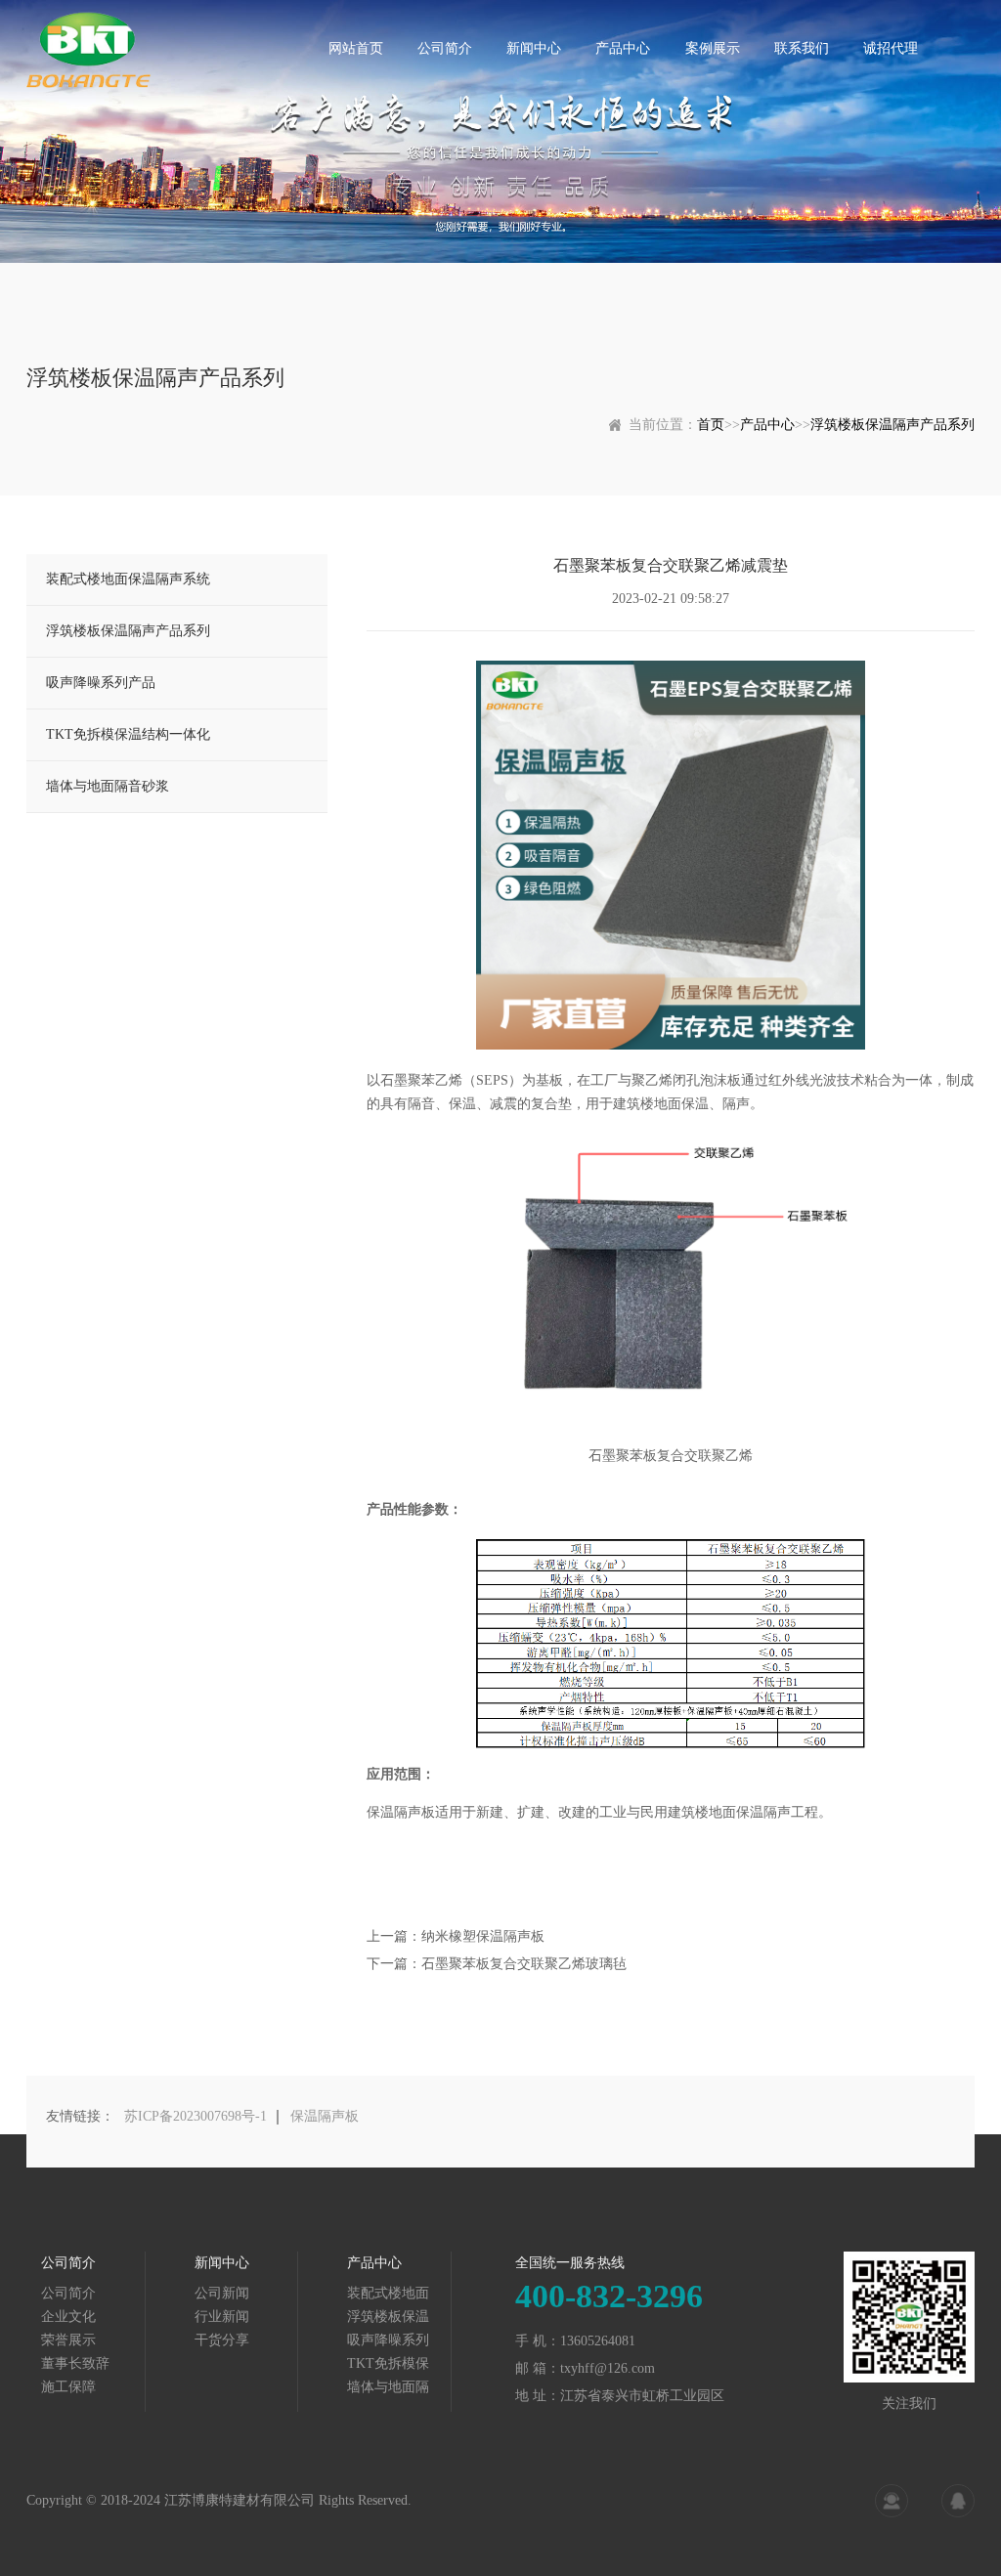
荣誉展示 (68, 2340)
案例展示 (713, 48)
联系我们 (802, 48)
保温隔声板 (325, 2116)
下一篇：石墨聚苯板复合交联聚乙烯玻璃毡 (497, 1964)
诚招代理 (891, 48)
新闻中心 (534, 48)
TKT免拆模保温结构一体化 (128, 734)
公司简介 (445, 48)
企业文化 (68, 2317)
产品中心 (623, 48)
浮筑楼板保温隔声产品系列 (892, 425)
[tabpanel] (500, 131)
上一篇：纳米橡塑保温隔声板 (456, 1936)
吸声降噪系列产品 (101, 683)
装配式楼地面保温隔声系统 (128, 579)
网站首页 (356, 48)
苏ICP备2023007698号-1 (196, 2116)
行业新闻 (222, 2317)
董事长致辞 (75, 2363)
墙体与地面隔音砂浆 (108, 786)
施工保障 (68, 2387)
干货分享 (222, 2340)
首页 (711, 425)
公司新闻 (222, 2293)
